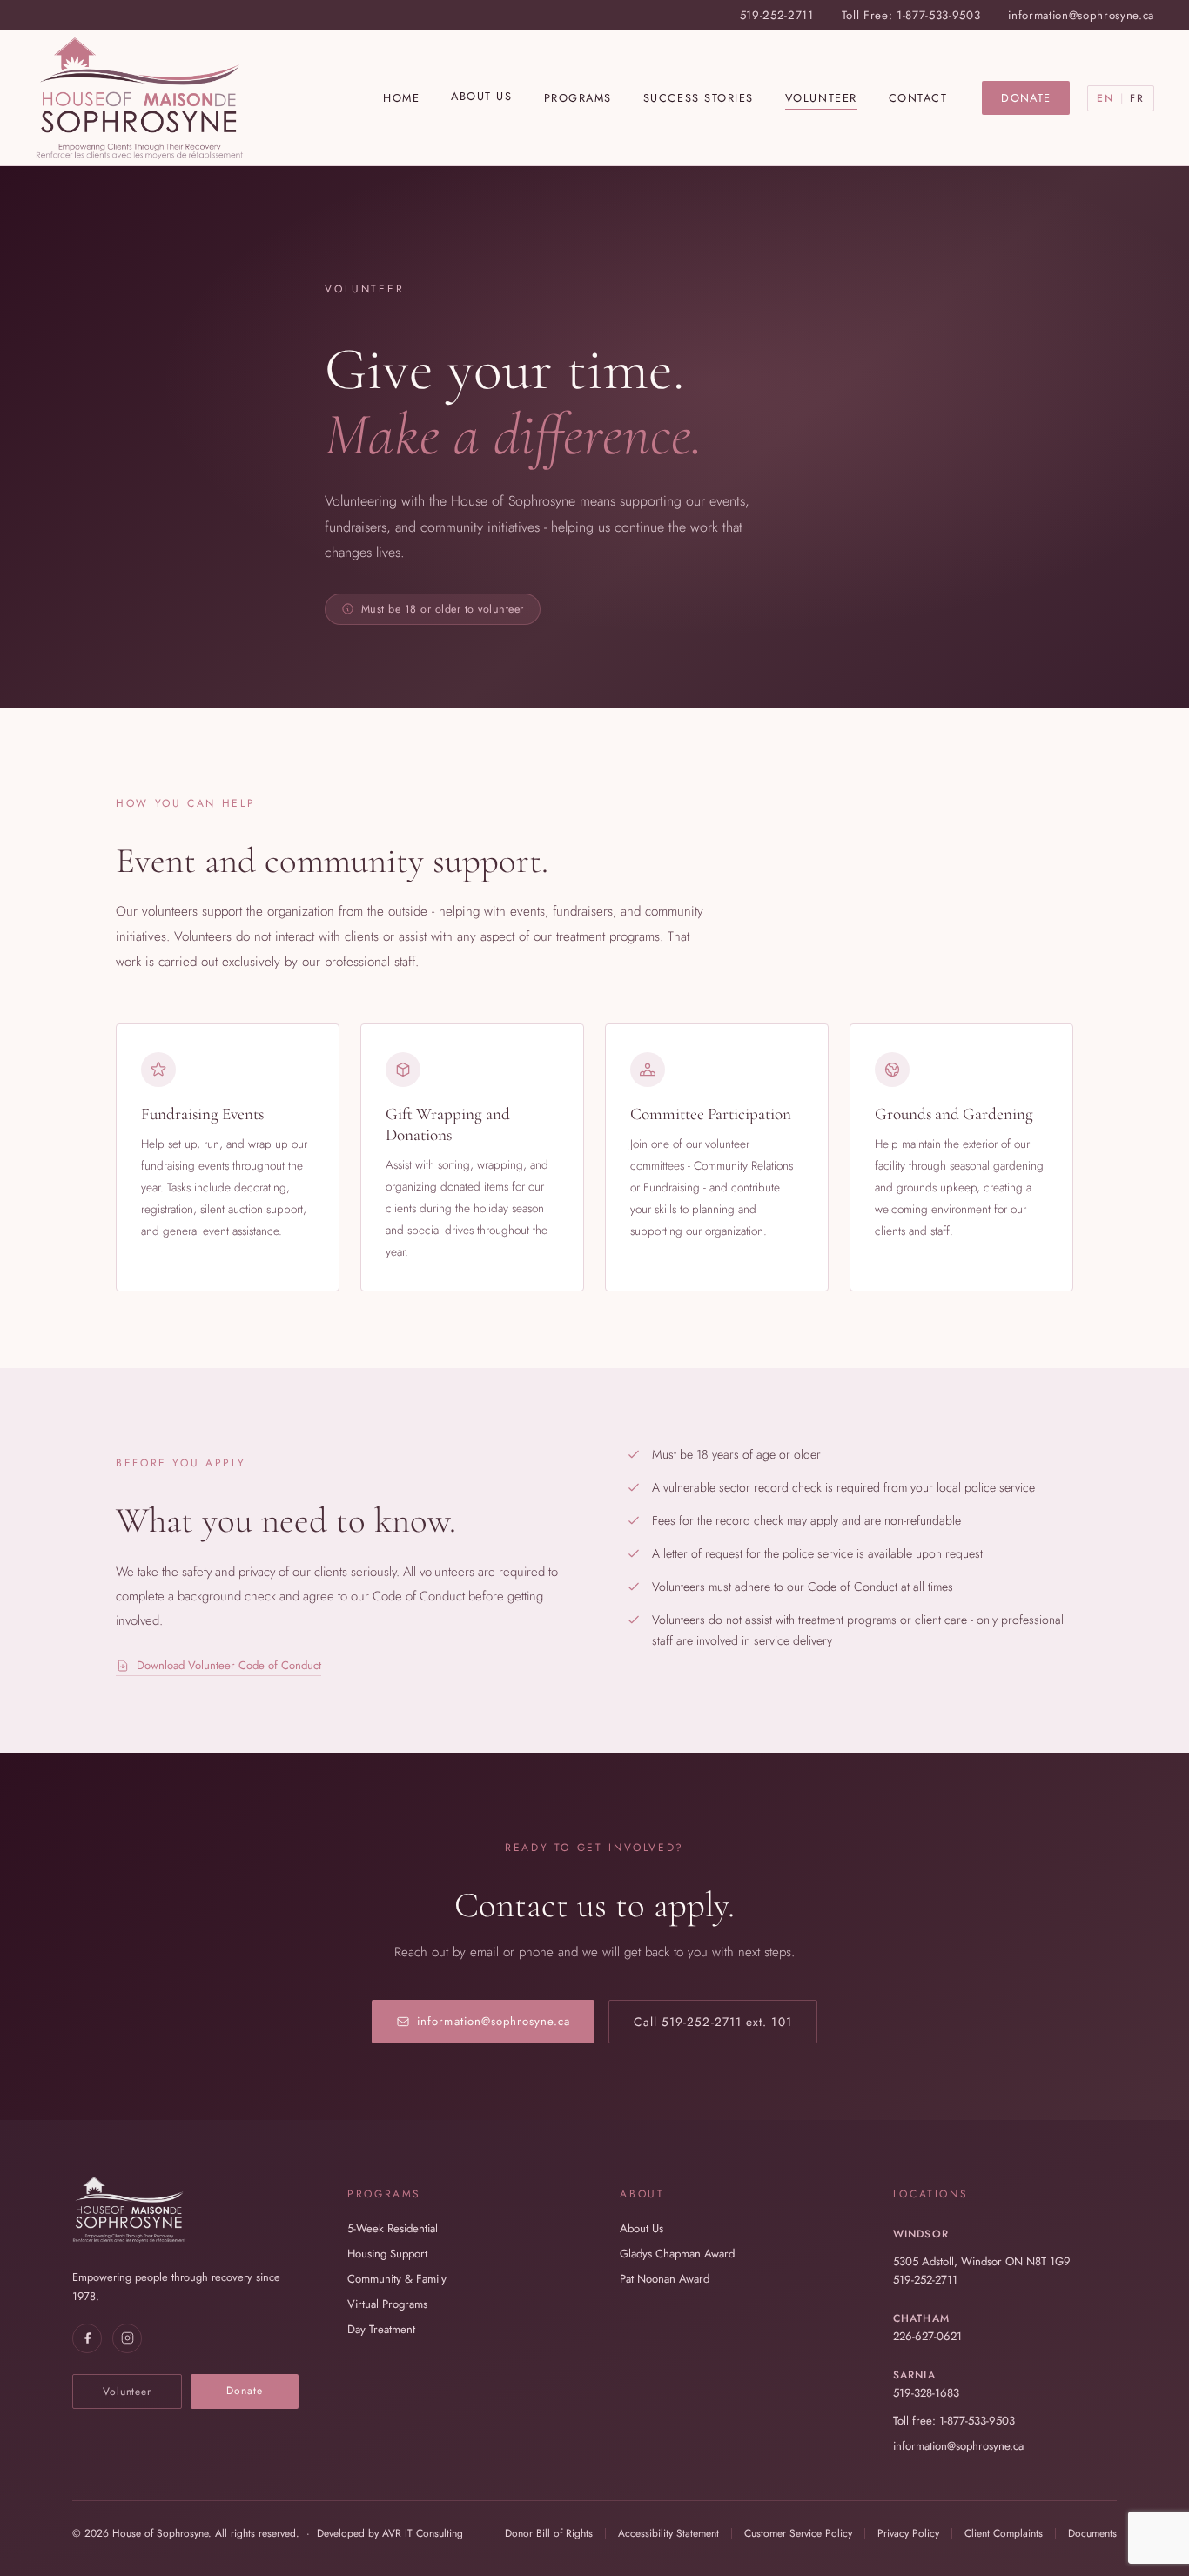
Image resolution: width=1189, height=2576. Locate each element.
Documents (1092, 2533)
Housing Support (387, 2254)
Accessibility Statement (668, 2533)
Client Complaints (1004, 2533)
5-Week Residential (393, 2228)
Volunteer (821, 98)
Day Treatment (381, 2329)
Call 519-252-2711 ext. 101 (712, 2022)
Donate (1026, 98)
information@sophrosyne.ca (1081, 15)
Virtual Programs (387, 2304)
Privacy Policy (908, 2533)
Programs (578, 98)
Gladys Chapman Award (677, 2254)
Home (401, 98)
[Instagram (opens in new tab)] (127, 2338)
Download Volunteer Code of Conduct (229, 1665)
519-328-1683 (926, 2393)
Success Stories (699, 98)
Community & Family (397, 2279)
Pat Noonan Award (665, 2279)
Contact (918, 98)
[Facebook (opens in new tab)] (87, 2338)
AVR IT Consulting (423, 2533)
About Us (481, 96)
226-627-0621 (927, 2336)
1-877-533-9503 (938, 15)
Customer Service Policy (798, 2533)
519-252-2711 (777, 15)
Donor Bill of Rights (549, 2533)
